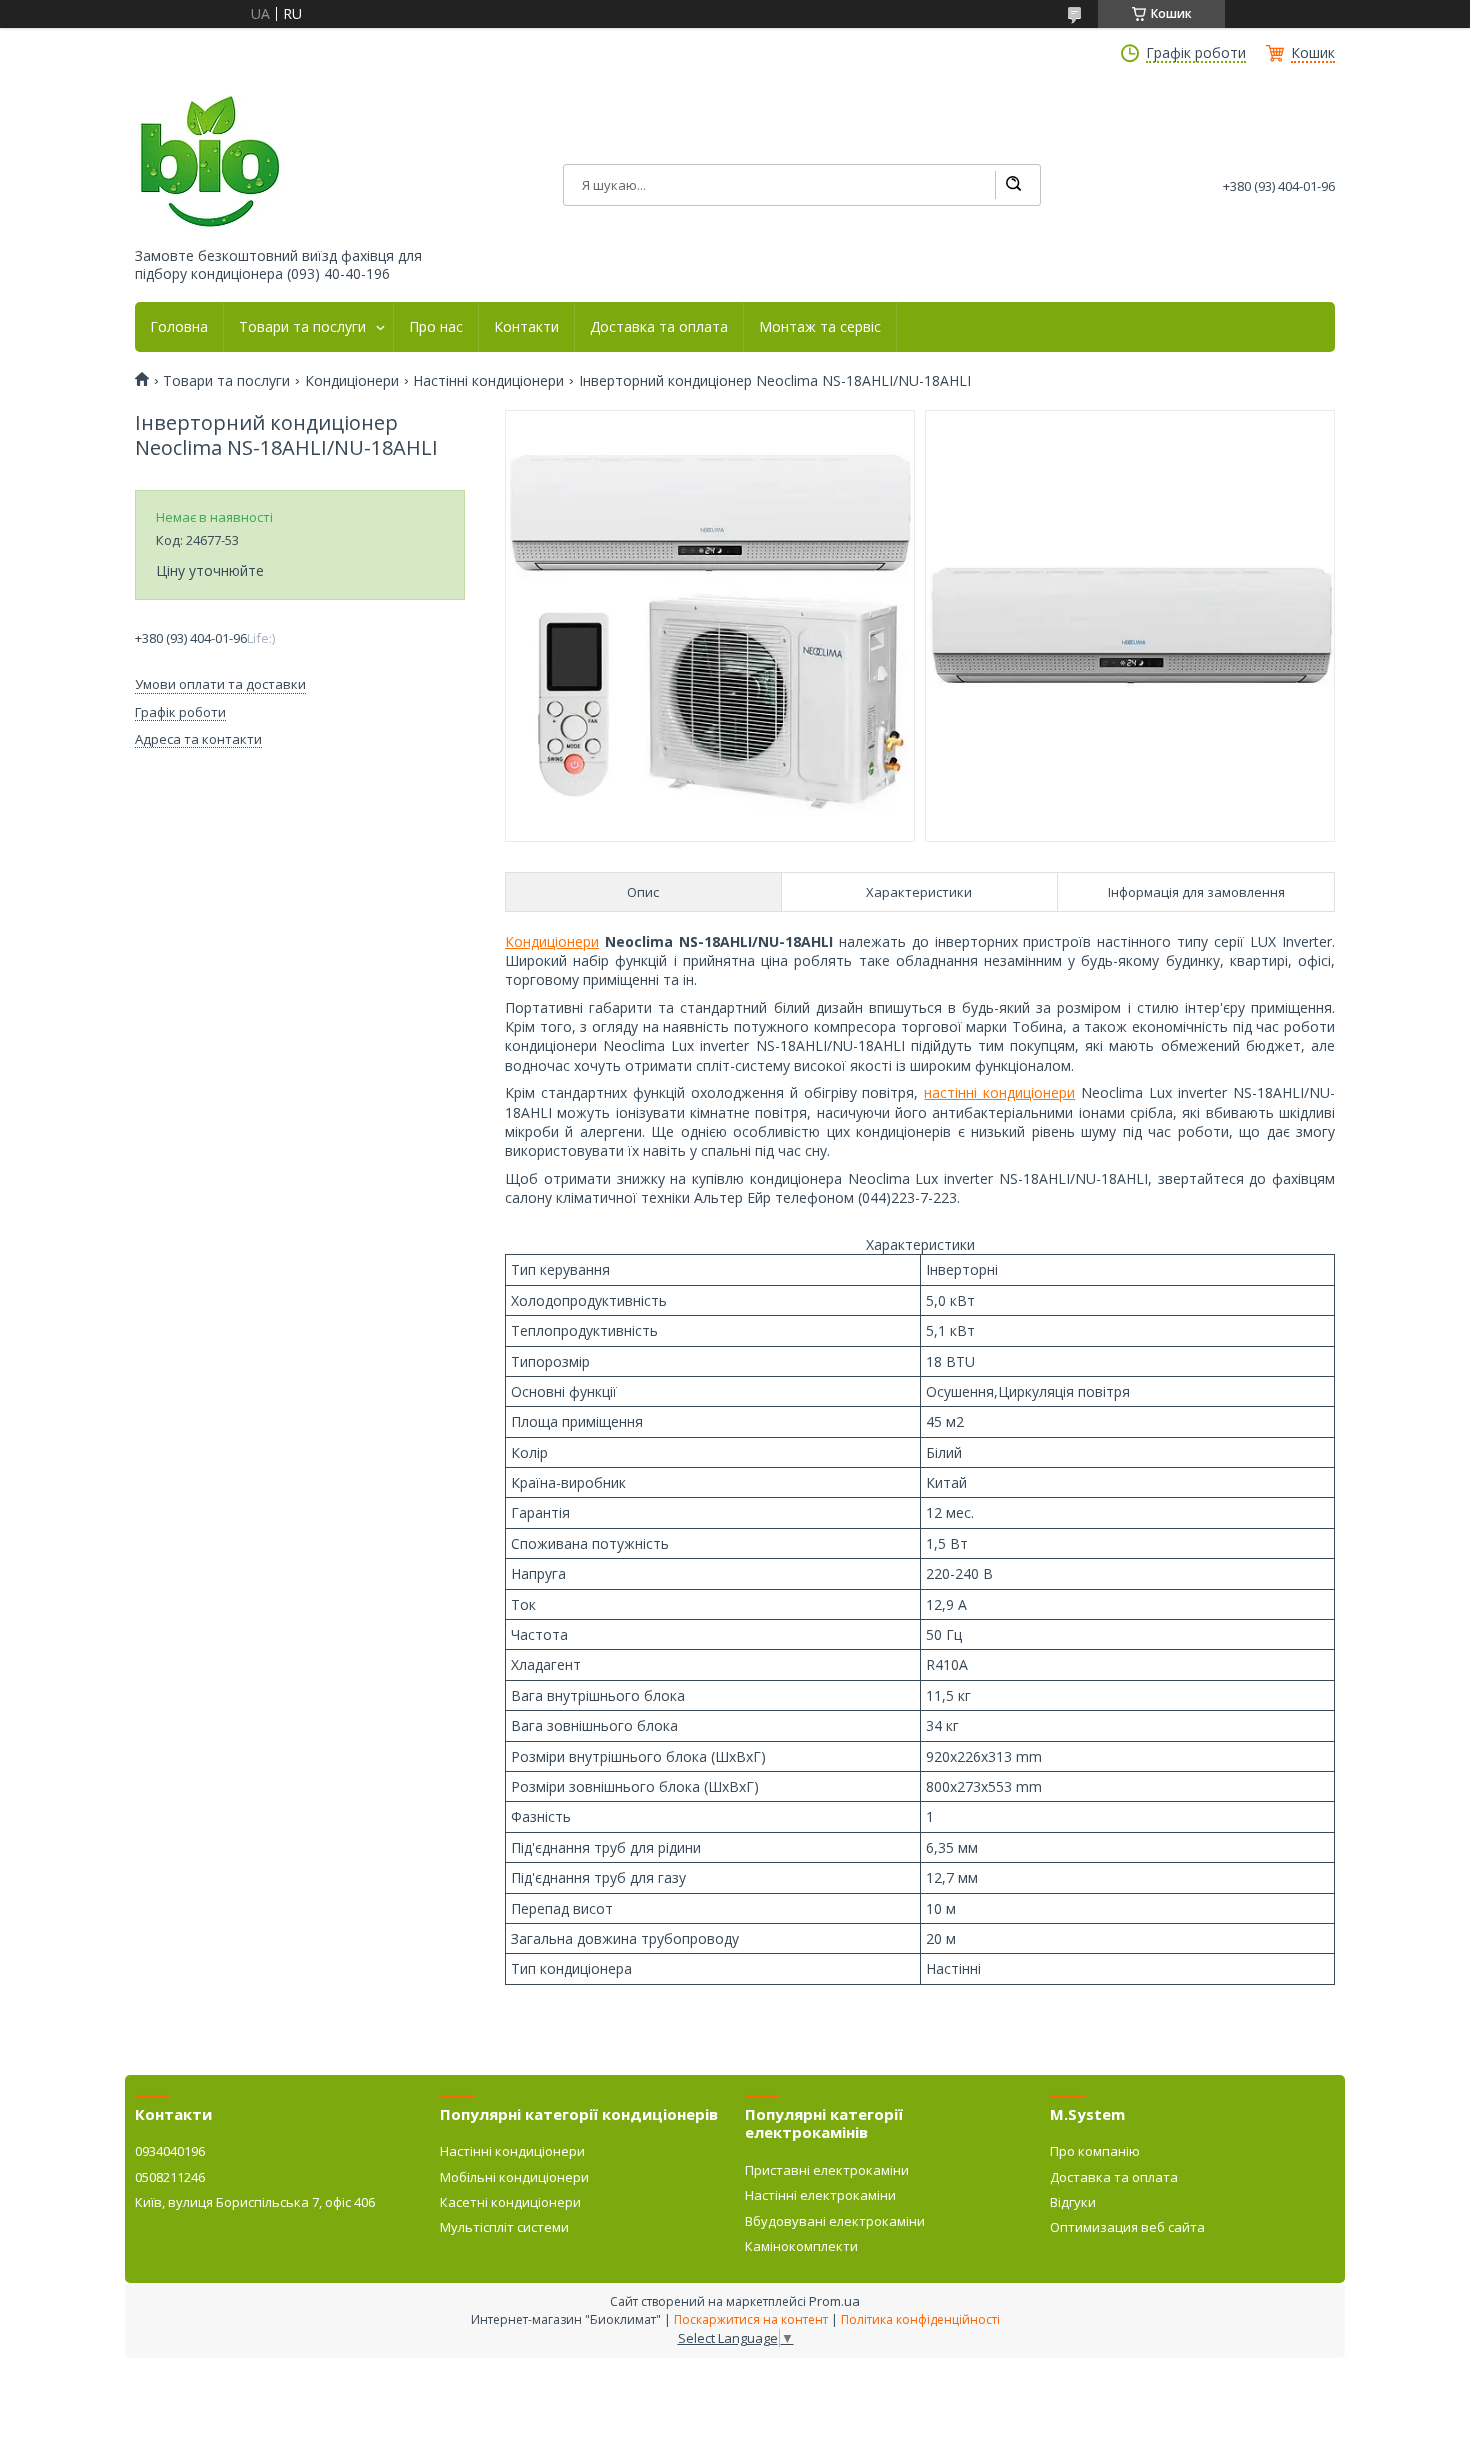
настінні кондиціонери (999, 1092)
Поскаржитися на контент (751, 2319)
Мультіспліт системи (504, 2227)
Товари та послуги (302, 327)
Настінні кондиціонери (488, 381)
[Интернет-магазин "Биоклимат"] (210, 162)
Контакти (526, 327)
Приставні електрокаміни (827, 2170)
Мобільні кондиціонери (514, 2177)
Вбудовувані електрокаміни (835, 2221)
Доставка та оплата (659, 327)
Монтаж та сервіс (820, 327)
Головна (179, 327)
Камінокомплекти (801, 2246)
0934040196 (170, 2151)
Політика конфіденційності (920, 2319)
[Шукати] (1013, 185)
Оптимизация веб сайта (1127, 2227)
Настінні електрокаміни (820, 2195)
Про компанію (1095, 2151)
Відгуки (1073, 2202)
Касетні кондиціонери (510, 2202)
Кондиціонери (352, 381)
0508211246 (170, 2177)
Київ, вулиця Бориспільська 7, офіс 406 (255, 2202)
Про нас (436, 327)
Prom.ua (834, 2301)
